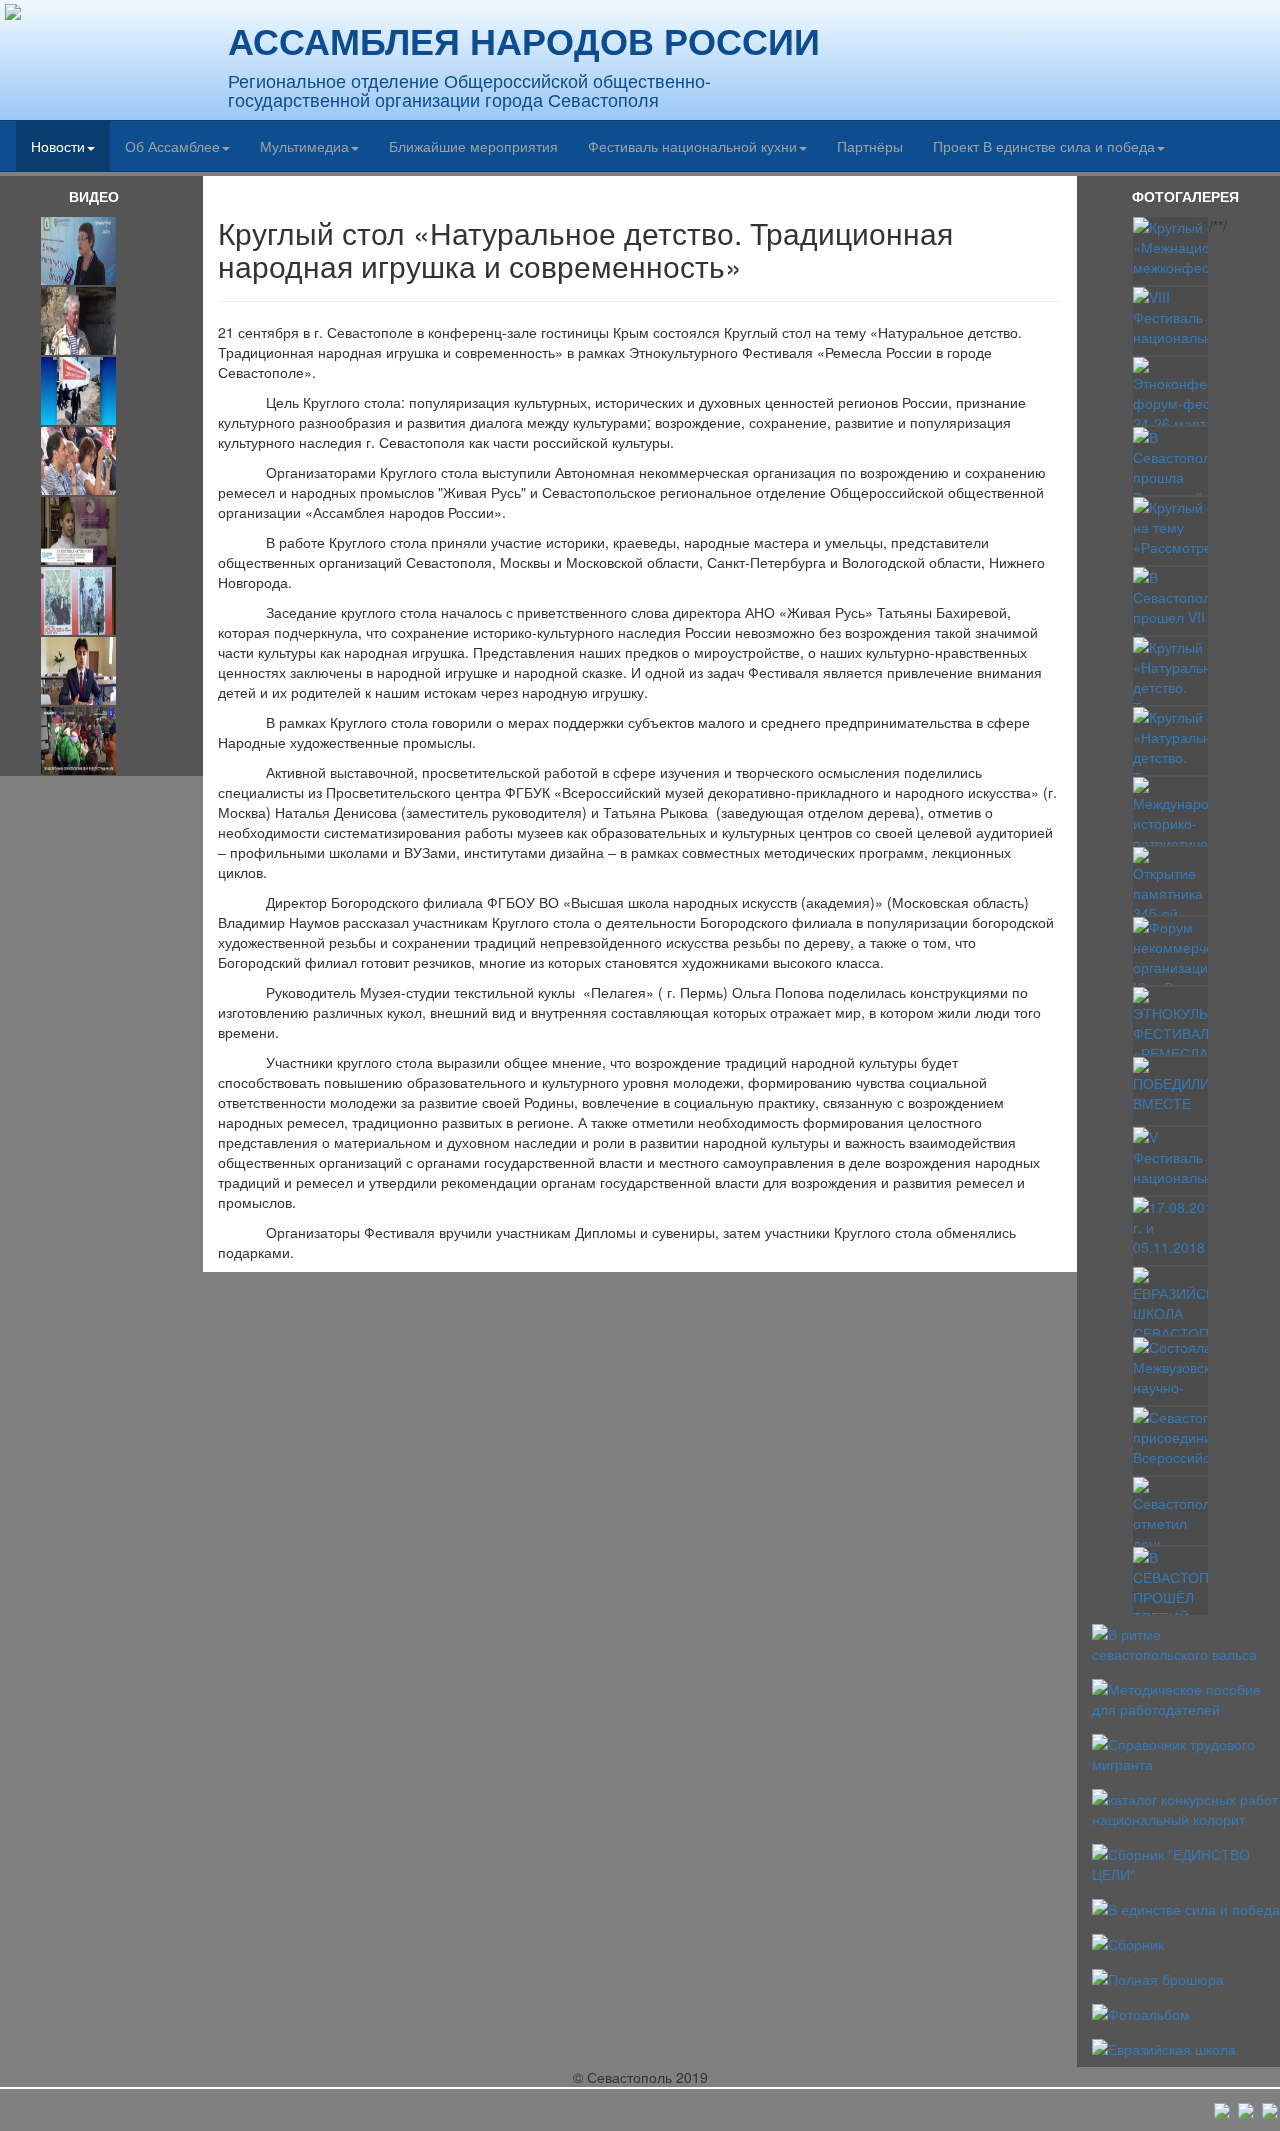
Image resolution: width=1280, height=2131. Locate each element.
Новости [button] (58, 146)
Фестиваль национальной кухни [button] (692, 146)
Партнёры (870, 146)
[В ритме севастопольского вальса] (1186, 1641)
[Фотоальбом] (1141, 2012)
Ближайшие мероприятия (473, 146)
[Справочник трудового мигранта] (1186, 1752)
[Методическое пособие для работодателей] (1186, 1696)
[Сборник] (1128, 1942)
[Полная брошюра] (1158, 1977)
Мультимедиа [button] (304, 146)
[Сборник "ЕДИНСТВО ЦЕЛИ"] (1186, 1862)
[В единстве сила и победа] (1186, 1907)
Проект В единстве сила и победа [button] (1044, 146)
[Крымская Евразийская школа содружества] (1164, 2047)
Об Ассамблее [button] (172, 146)
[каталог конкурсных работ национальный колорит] (1186, 1807)
